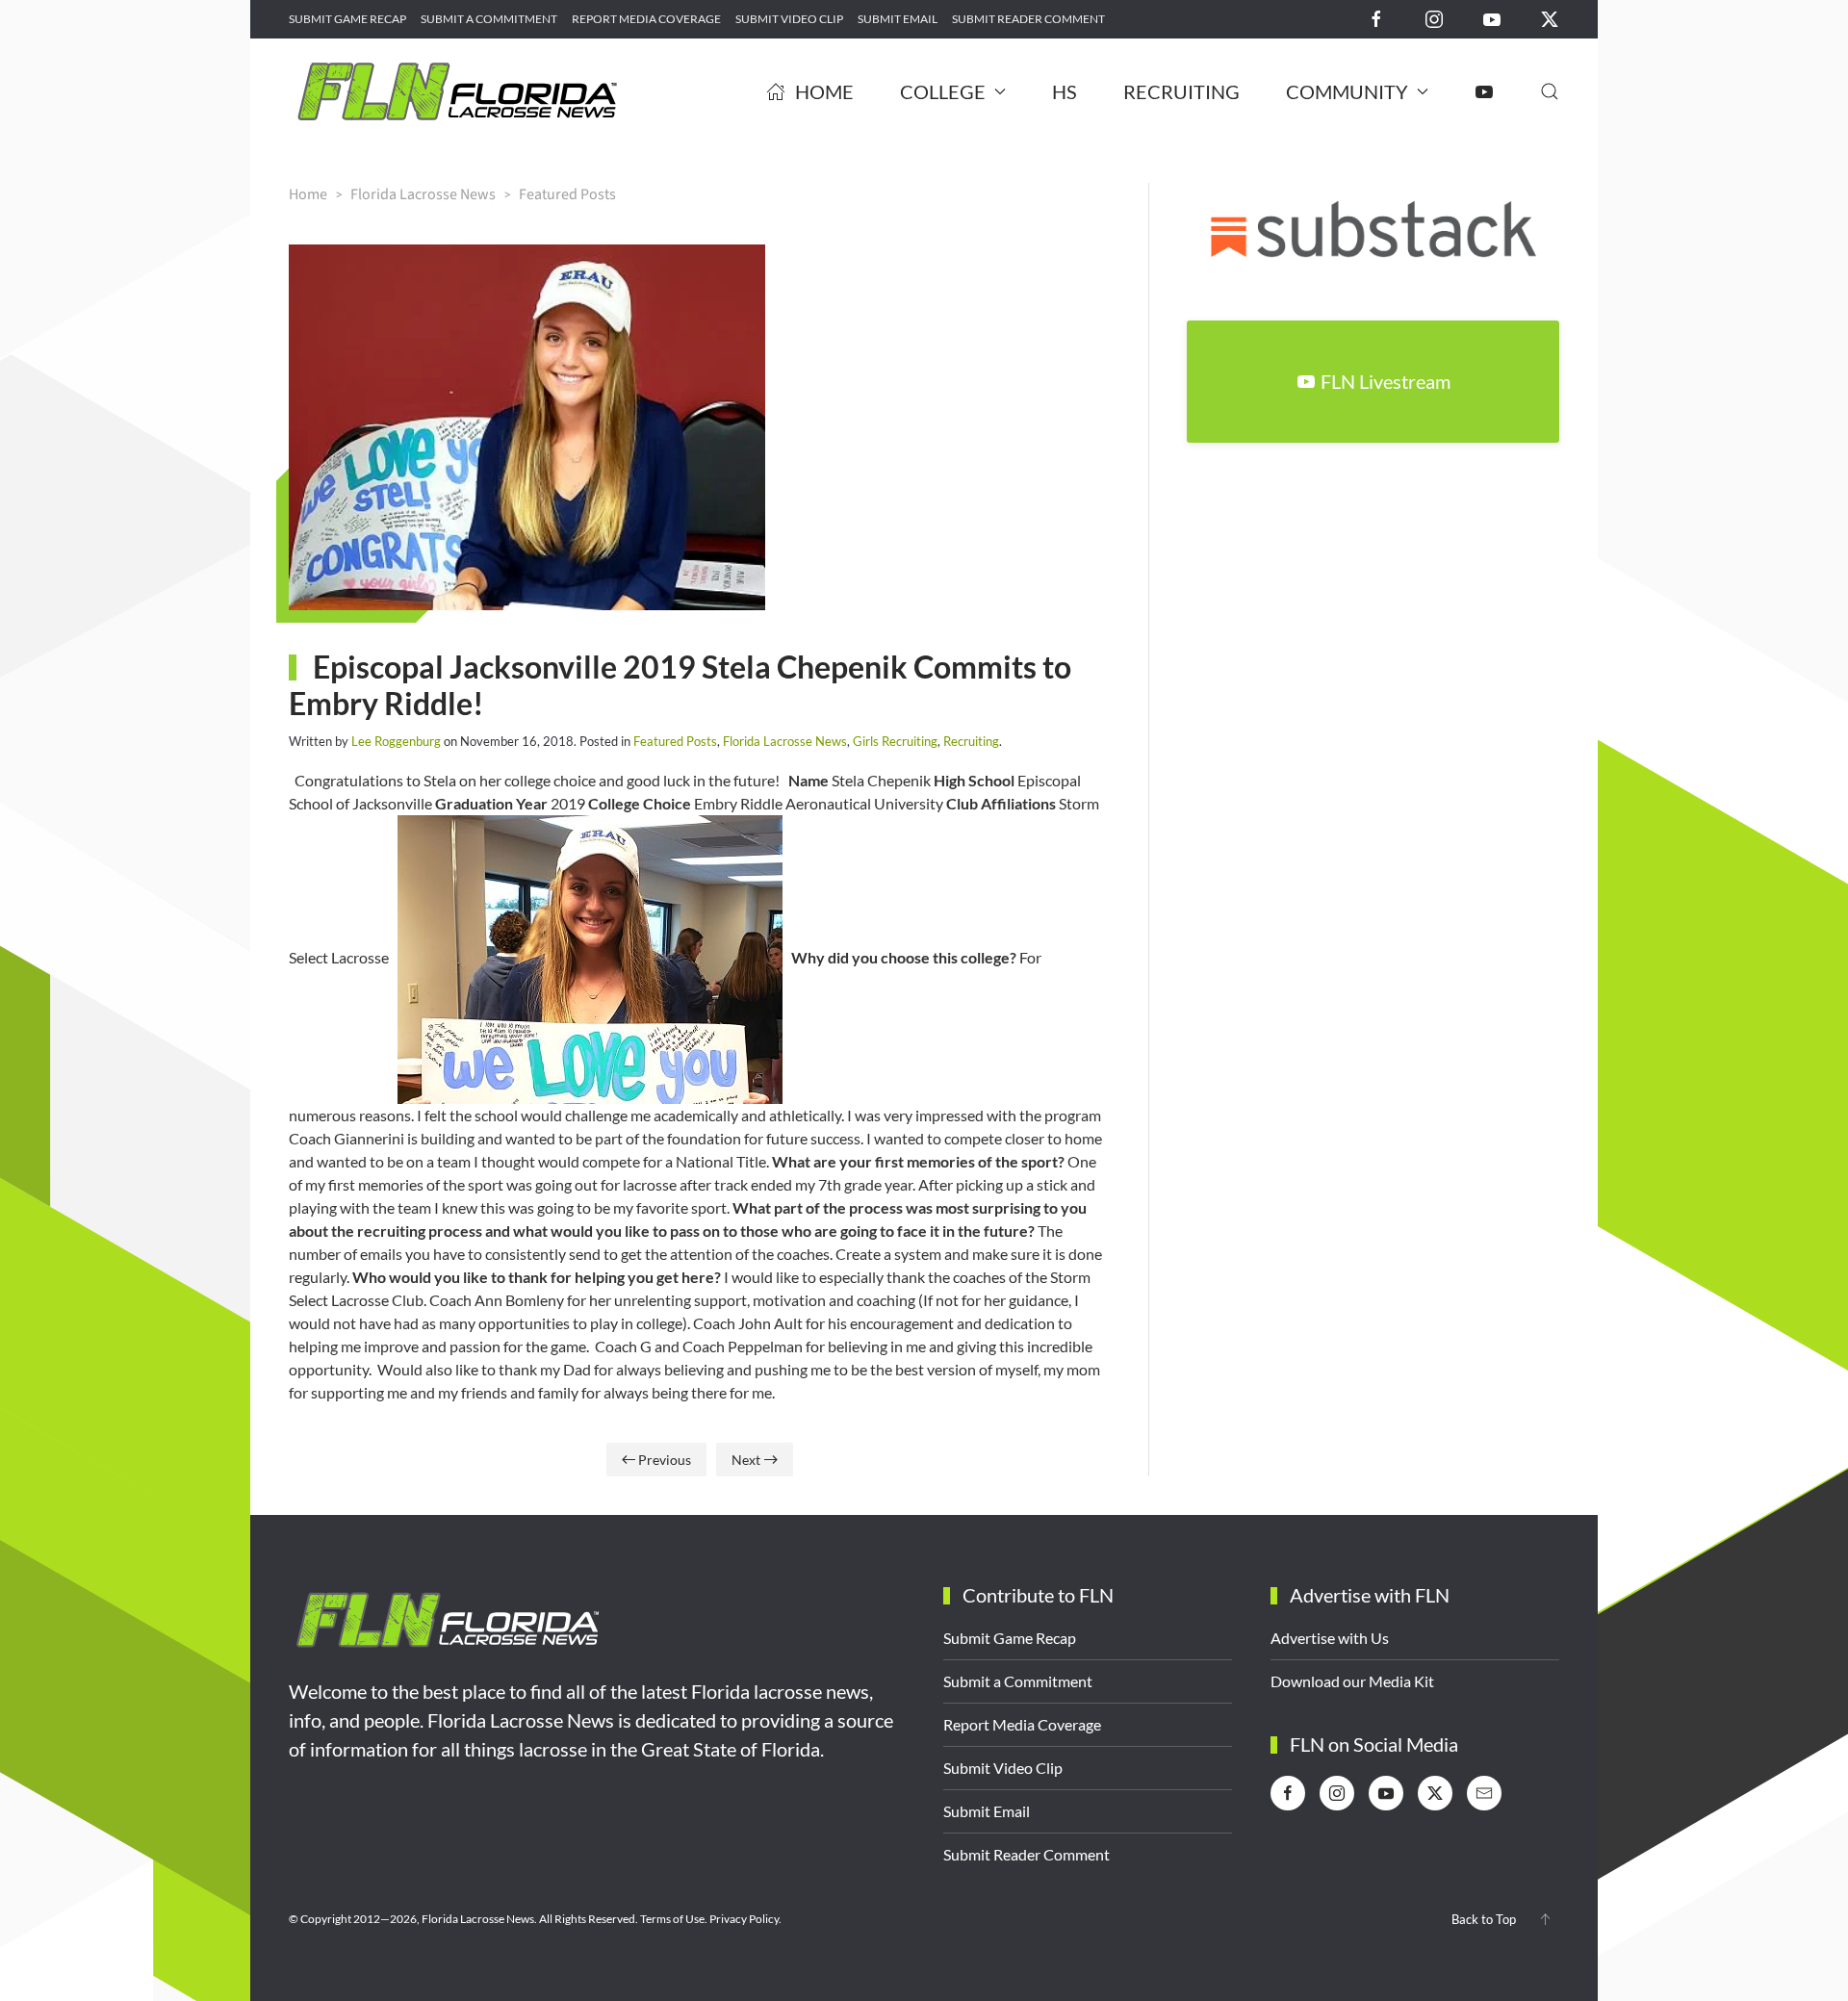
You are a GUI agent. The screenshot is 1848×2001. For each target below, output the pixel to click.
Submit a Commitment (489, 19)
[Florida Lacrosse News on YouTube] (1492, 18)
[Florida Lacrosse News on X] (1550, 18)
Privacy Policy (744, 1919)
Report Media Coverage (646, 19)
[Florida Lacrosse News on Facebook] (1376, 18)
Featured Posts (675, 741)
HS (1065, 91)
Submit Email (898, 19)
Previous (665, 1460)
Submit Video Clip (789, 19)
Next (746, 1460)
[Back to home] (457, 91)
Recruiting (1181, 91)
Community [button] (1347, 91)
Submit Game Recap (347, 19)
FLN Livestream (1386, 381)
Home (824, 91)
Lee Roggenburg (396, 741)
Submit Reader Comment (1028, 19)
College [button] (943, 91)
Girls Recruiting (895, 741)
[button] (1550, 91)
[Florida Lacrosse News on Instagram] (1434, 18)
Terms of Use (672, 1919)
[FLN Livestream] (1484, 91)
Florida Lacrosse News (785, 741)
